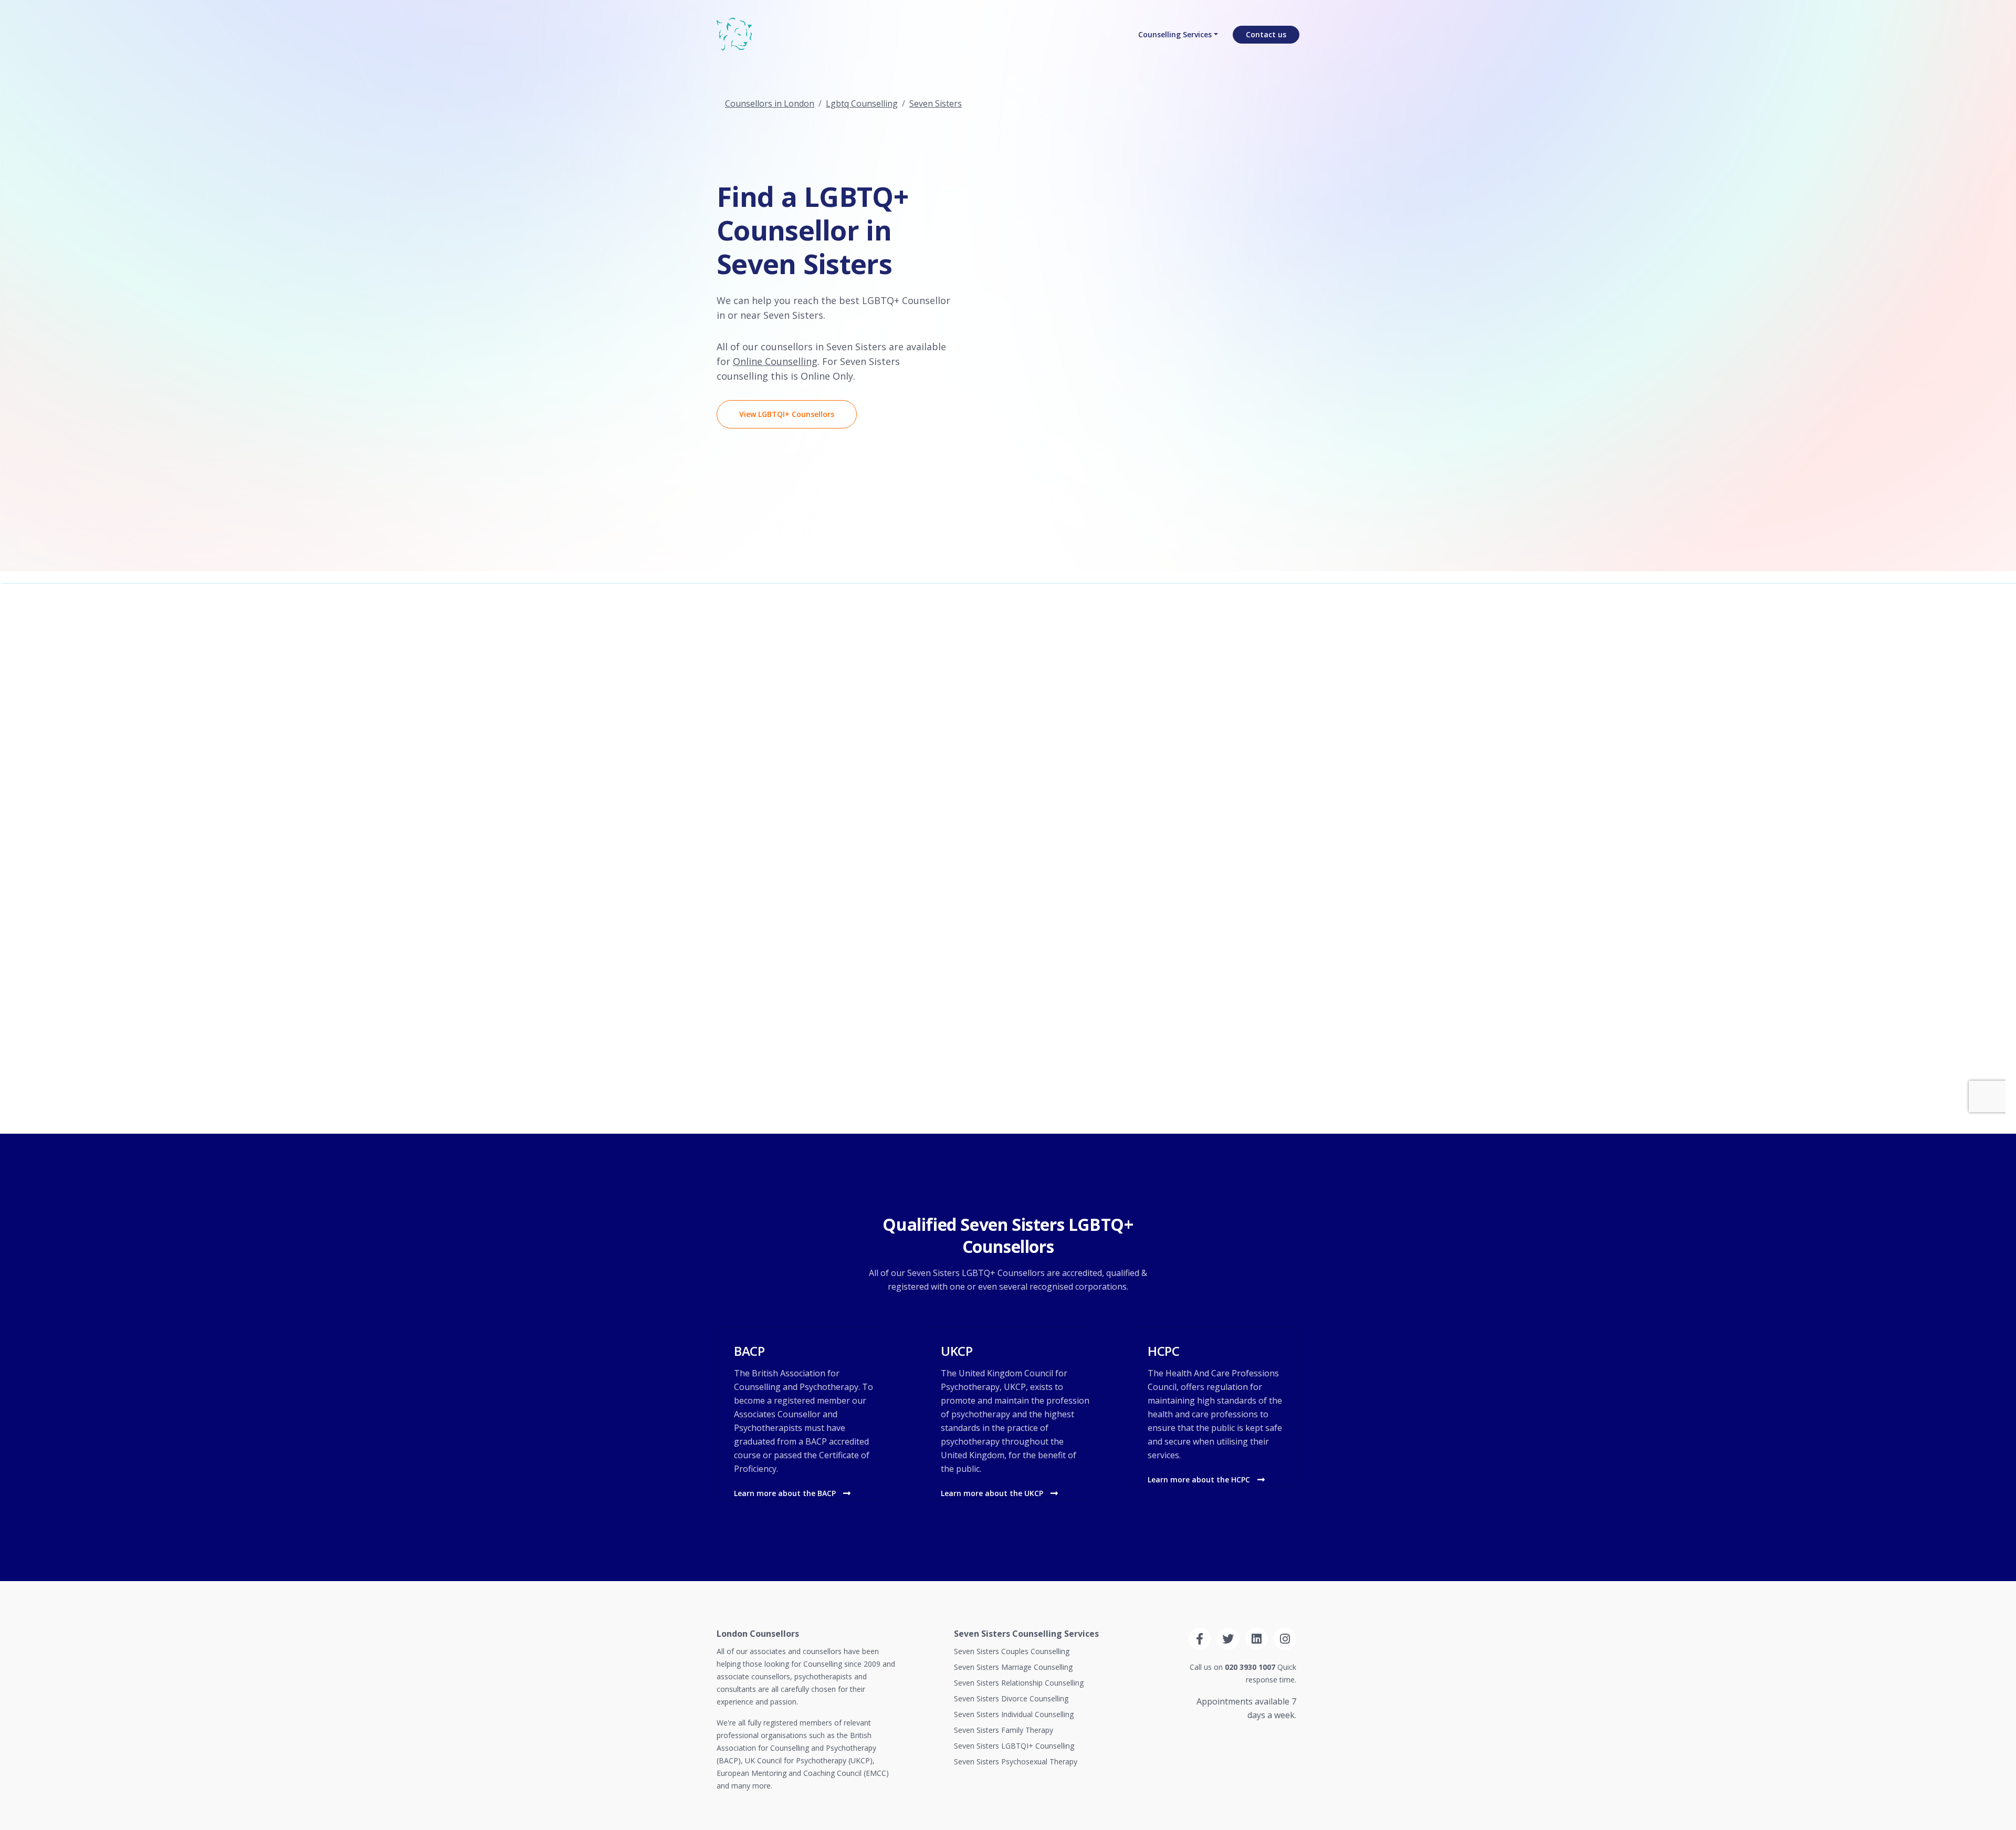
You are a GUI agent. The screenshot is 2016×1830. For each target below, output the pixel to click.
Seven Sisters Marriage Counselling (1013, 1667)
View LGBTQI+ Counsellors (787, 414)
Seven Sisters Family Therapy (1004, 1730)
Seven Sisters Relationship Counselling (1019, 1683)
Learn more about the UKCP (993, 1493)
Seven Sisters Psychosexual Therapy (1016, 1761)
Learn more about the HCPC (1200, 1479)
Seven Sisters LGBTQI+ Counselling (1014, 1746)
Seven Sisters (936, 103)
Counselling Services (1175, 34)
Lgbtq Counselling (862, 103)
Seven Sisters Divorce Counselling (1011, 1698)
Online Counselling (775, 361)
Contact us (1266, 34)
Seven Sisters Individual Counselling (1014, 1714)
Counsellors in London (770, 103)
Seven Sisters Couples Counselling (1012, 1651)
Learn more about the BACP (786, 1493)
